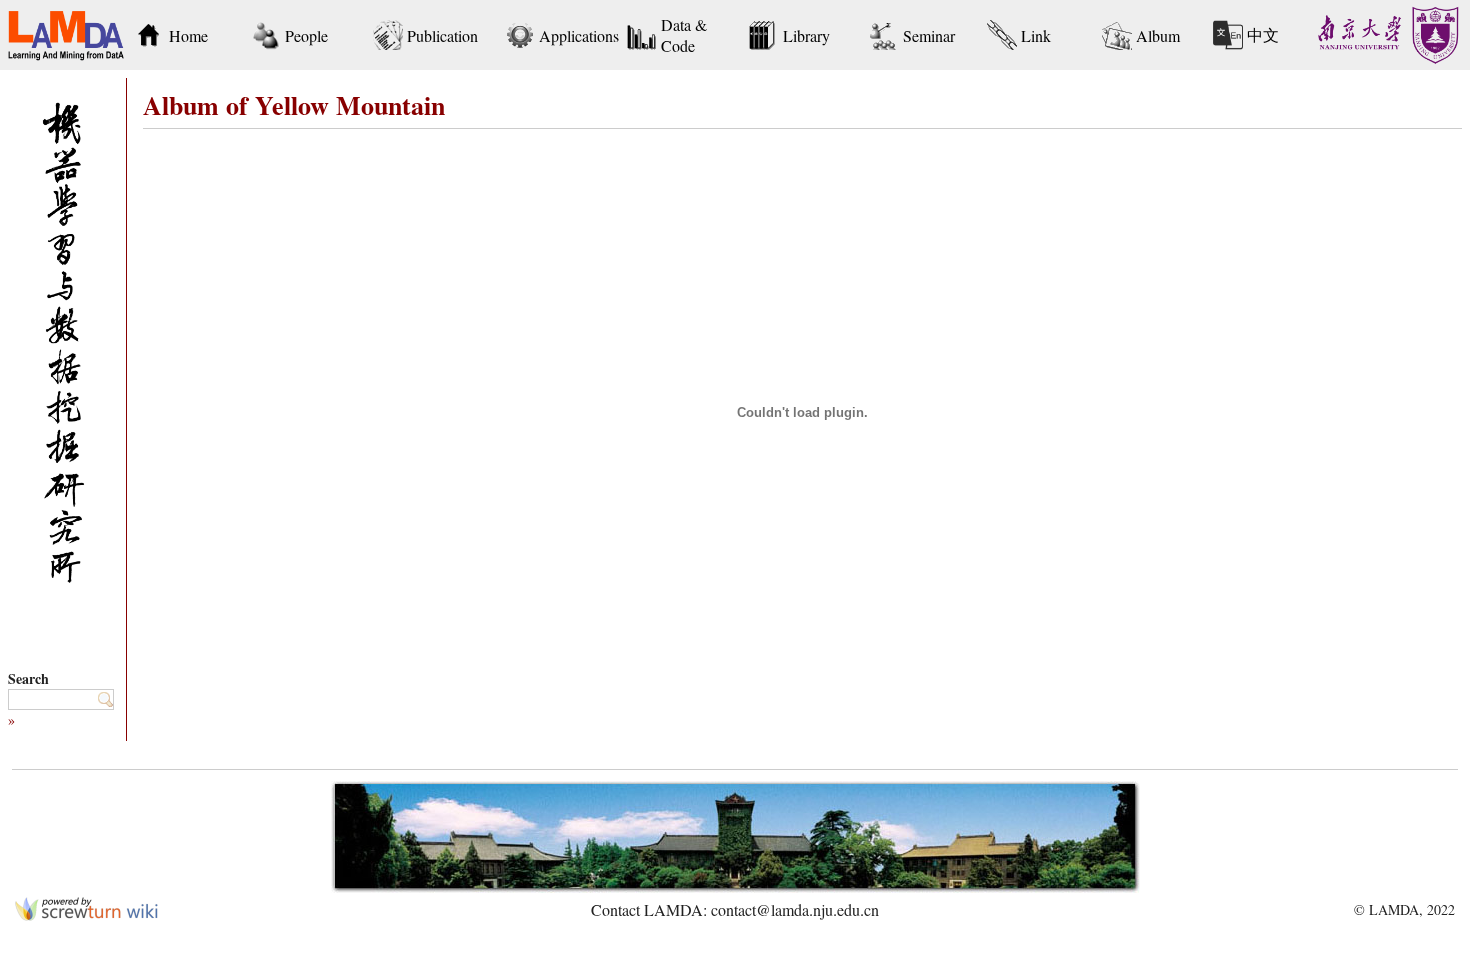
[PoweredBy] (86, 914)
